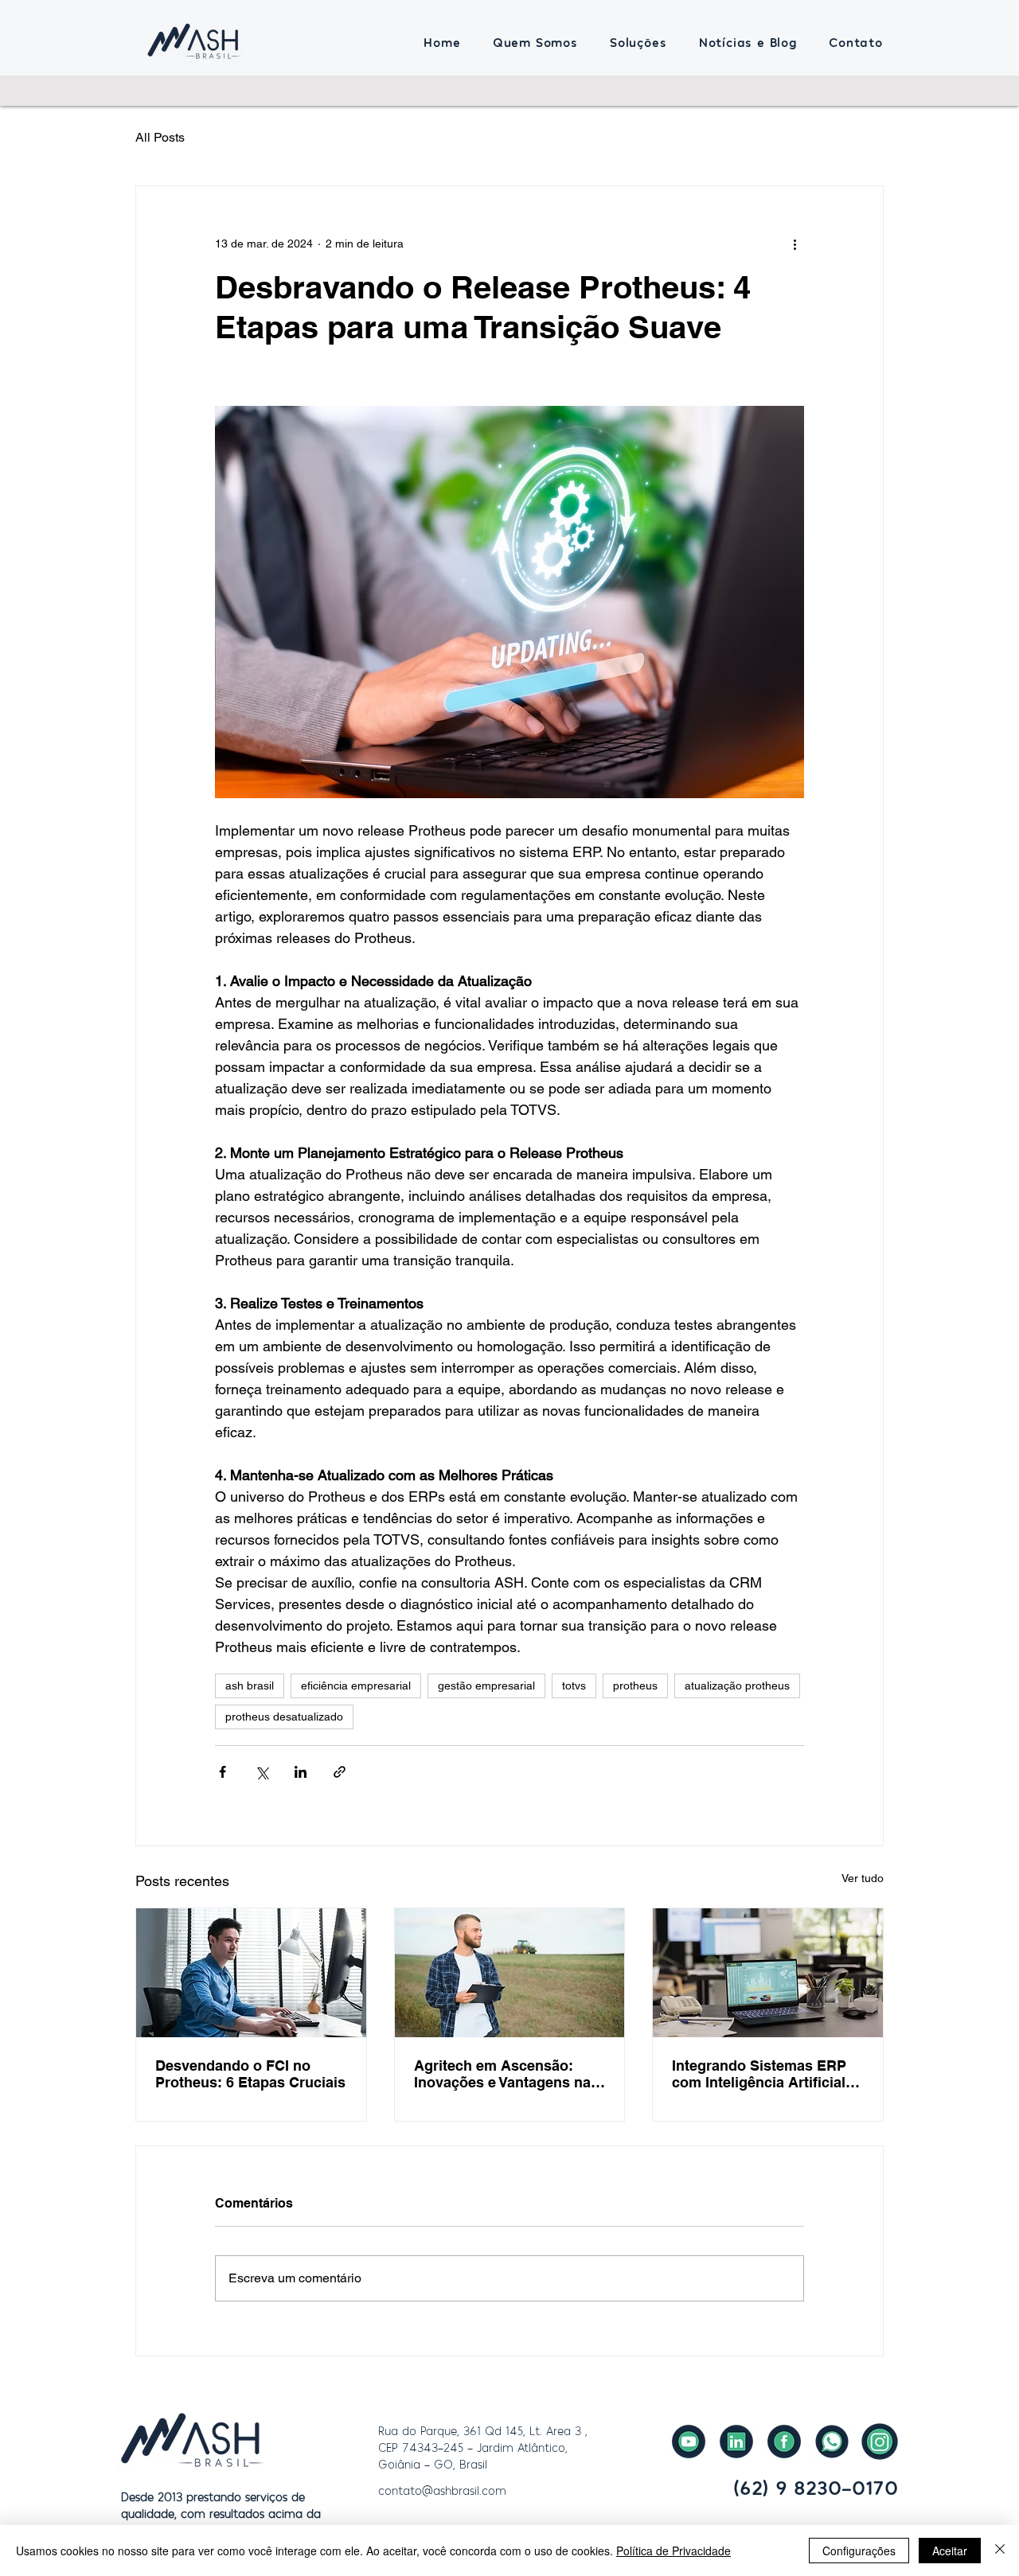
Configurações (859, 2551)
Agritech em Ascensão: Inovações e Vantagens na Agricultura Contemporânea (509, 2074)
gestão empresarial (486, 1686)
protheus (635, 1686)
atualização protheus (737, 1686)
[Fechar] (1000, 2551)
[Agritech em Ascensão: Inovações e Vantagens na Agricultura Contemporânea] (510, 1973)
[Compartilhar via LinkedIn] (301, 1772)
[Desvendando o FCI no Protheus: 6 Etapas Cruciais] (251, 1973)
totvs (574, 1686)
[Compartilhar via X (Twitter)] (262, 1772)
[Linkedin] (736, 2442)
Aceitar (950, 2551)
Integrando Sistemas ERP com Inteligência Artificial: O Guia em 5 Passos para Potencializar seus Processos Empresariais (761, 2074)
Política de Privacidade (673, 2551)
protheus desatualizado (284, 1717)
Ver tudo (863, 1878)
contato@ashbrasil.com (442, 2490)
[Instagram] (880, 2442)
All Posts (160, 137)
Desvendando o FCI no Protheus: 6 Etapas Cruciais (250, 2074)
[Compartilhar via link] (340, 1772)
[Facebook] (784, 2442)
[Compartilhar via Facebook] (223, 1772)
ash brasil (250, 1686)
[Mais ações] (795, 244)
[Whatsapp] (832, 2442)
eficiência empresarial (356, 1686)
